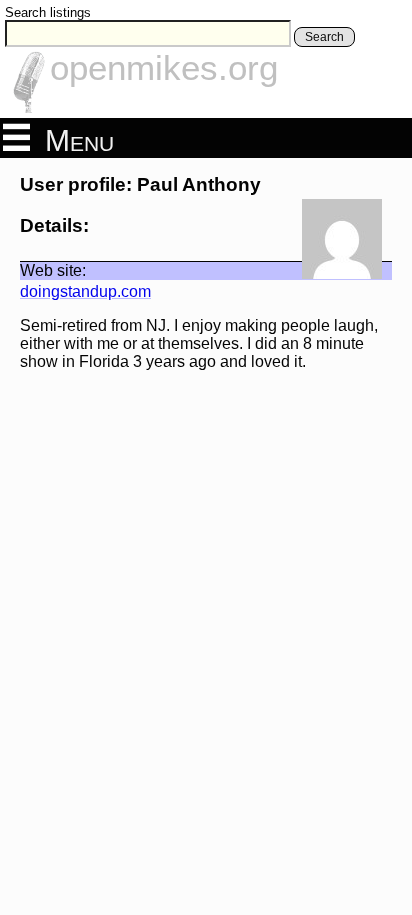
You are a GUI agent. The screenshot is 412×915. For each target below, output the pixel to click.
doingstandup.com (85, 291)
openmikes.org (164, 67)
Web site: (53, 270)
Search (324, 37)
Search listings (48, 12)
